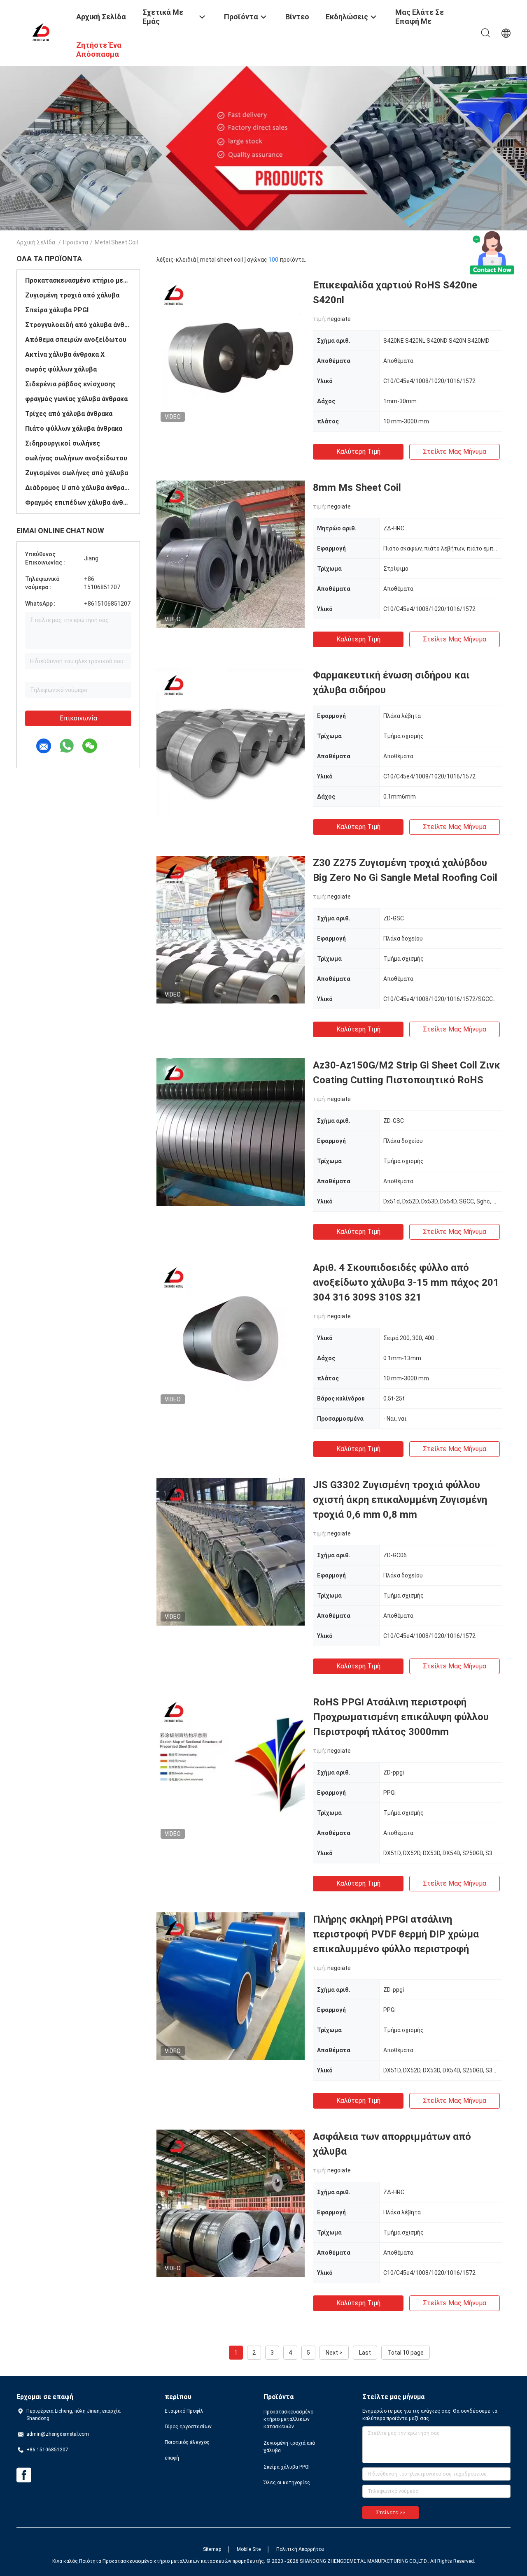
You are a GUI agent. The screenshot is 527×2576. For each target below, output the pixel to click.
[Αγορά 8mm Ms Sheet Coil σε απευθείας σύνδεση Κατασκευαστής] (231, 554)
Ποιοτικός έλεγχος (187, 2442)
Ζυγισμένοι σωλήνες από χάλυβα (77, 473)
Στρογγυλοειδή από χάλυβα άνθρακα (78, 325)
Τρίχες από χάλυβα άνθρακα (69, 414)
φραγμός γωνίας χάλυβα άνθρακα (76, 399)
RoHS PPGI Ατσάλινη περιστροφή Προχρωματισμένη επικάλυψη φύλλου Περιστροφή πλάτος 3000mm (401, 1717)
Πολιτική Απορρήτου (300, 2549)
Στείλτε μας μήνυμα (455, 452)
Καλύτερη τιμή (358, 452)
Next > (334, 2353)
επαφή (172, 2458)
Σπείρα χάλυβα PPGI (57, 310)
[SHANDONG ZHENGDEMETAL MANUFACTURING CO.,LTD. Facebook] (24, 2475)
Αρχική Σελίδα (36, 242)
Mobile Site (249, 2549)
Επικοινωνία (78, 718)
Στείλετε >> (391, 2513)
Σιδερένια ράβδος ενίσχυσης (70, 384)
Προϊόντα (76, 242)
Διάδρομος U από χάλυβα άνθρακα (78, 488)
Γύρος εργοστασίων (188, 2427)
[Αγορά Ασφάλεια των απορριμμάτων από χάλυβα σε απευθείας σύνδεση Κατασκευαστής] (231, 2203)
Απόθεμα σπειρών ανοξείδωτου (76, 340)
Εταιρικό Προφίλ (184, 2411)
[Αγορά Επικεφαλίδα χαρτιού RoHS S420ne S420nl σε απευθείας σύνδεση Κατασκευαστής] (231, 352)
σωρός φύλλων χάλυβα (61, 369)
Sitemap (212, 2549)
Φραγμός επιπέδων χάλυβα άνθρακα (78, 503)
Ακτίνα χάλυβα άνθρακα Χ (65, 354)
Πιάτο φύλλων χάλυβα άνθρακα (74, 429)
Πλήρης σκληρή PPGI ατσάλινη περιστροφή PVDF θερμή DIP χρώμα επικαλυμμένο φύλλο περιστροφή (396, 1934)
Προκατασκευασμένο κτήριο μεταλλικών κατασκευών (78, 280)
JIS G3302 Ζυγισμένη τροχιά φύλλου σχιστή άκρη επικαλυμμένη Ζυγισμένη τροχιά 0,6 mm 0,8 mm (400, 1500)
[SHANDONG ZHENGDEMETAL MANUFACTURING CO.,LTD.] (41, 32)
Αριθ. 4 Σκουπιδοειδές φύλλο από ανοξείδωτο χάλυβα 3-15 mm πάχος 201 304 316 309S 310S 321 (406, 1282)
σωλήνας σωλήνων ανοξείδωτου (76, 458)
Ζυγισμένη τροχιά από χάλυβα (72, 295)
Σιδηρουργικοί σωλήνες (63, 443)
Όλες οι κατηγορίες (287, 2483)
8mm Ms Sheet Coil (357, 488)
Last (365, 2353)
